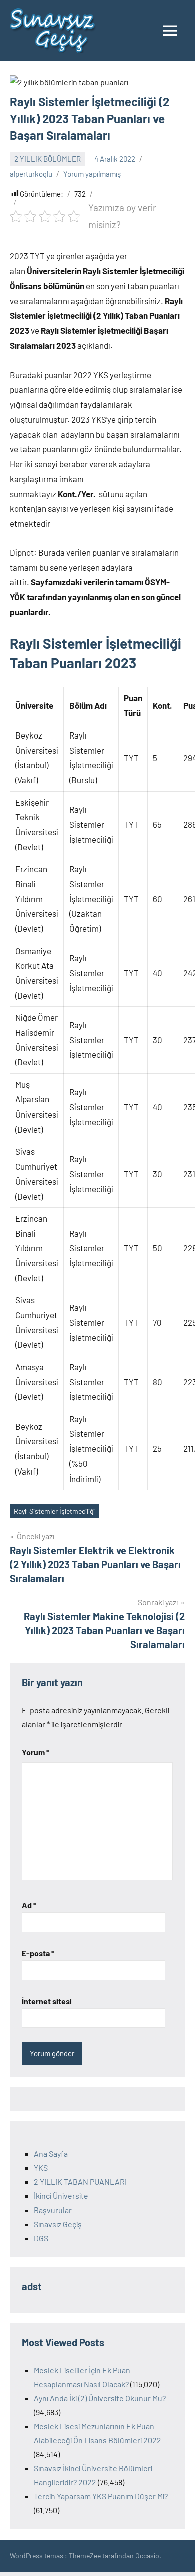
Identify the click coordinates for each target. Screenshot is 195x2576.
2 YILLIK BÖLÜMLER (48, 159)
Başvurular (53, 2210)
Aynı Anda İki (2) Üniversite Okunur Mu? (100, 2398)
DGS (41, 2238)
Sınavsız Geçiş (58, 2224)
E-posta (38, 1953)
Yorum (36, 1752)
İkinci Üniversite (61, 2196)
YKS (41, 2168)
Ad (29, 1905)
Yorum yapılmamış (92, 174)
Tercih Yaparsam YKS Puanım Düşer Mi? (101, 2496)
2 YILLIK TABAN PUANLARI (80, 2182)
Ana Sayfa (51, 2154)
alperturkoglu (31, 174)
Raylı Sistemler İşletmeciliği (54, 1511)
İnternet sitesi (47, 2001)
